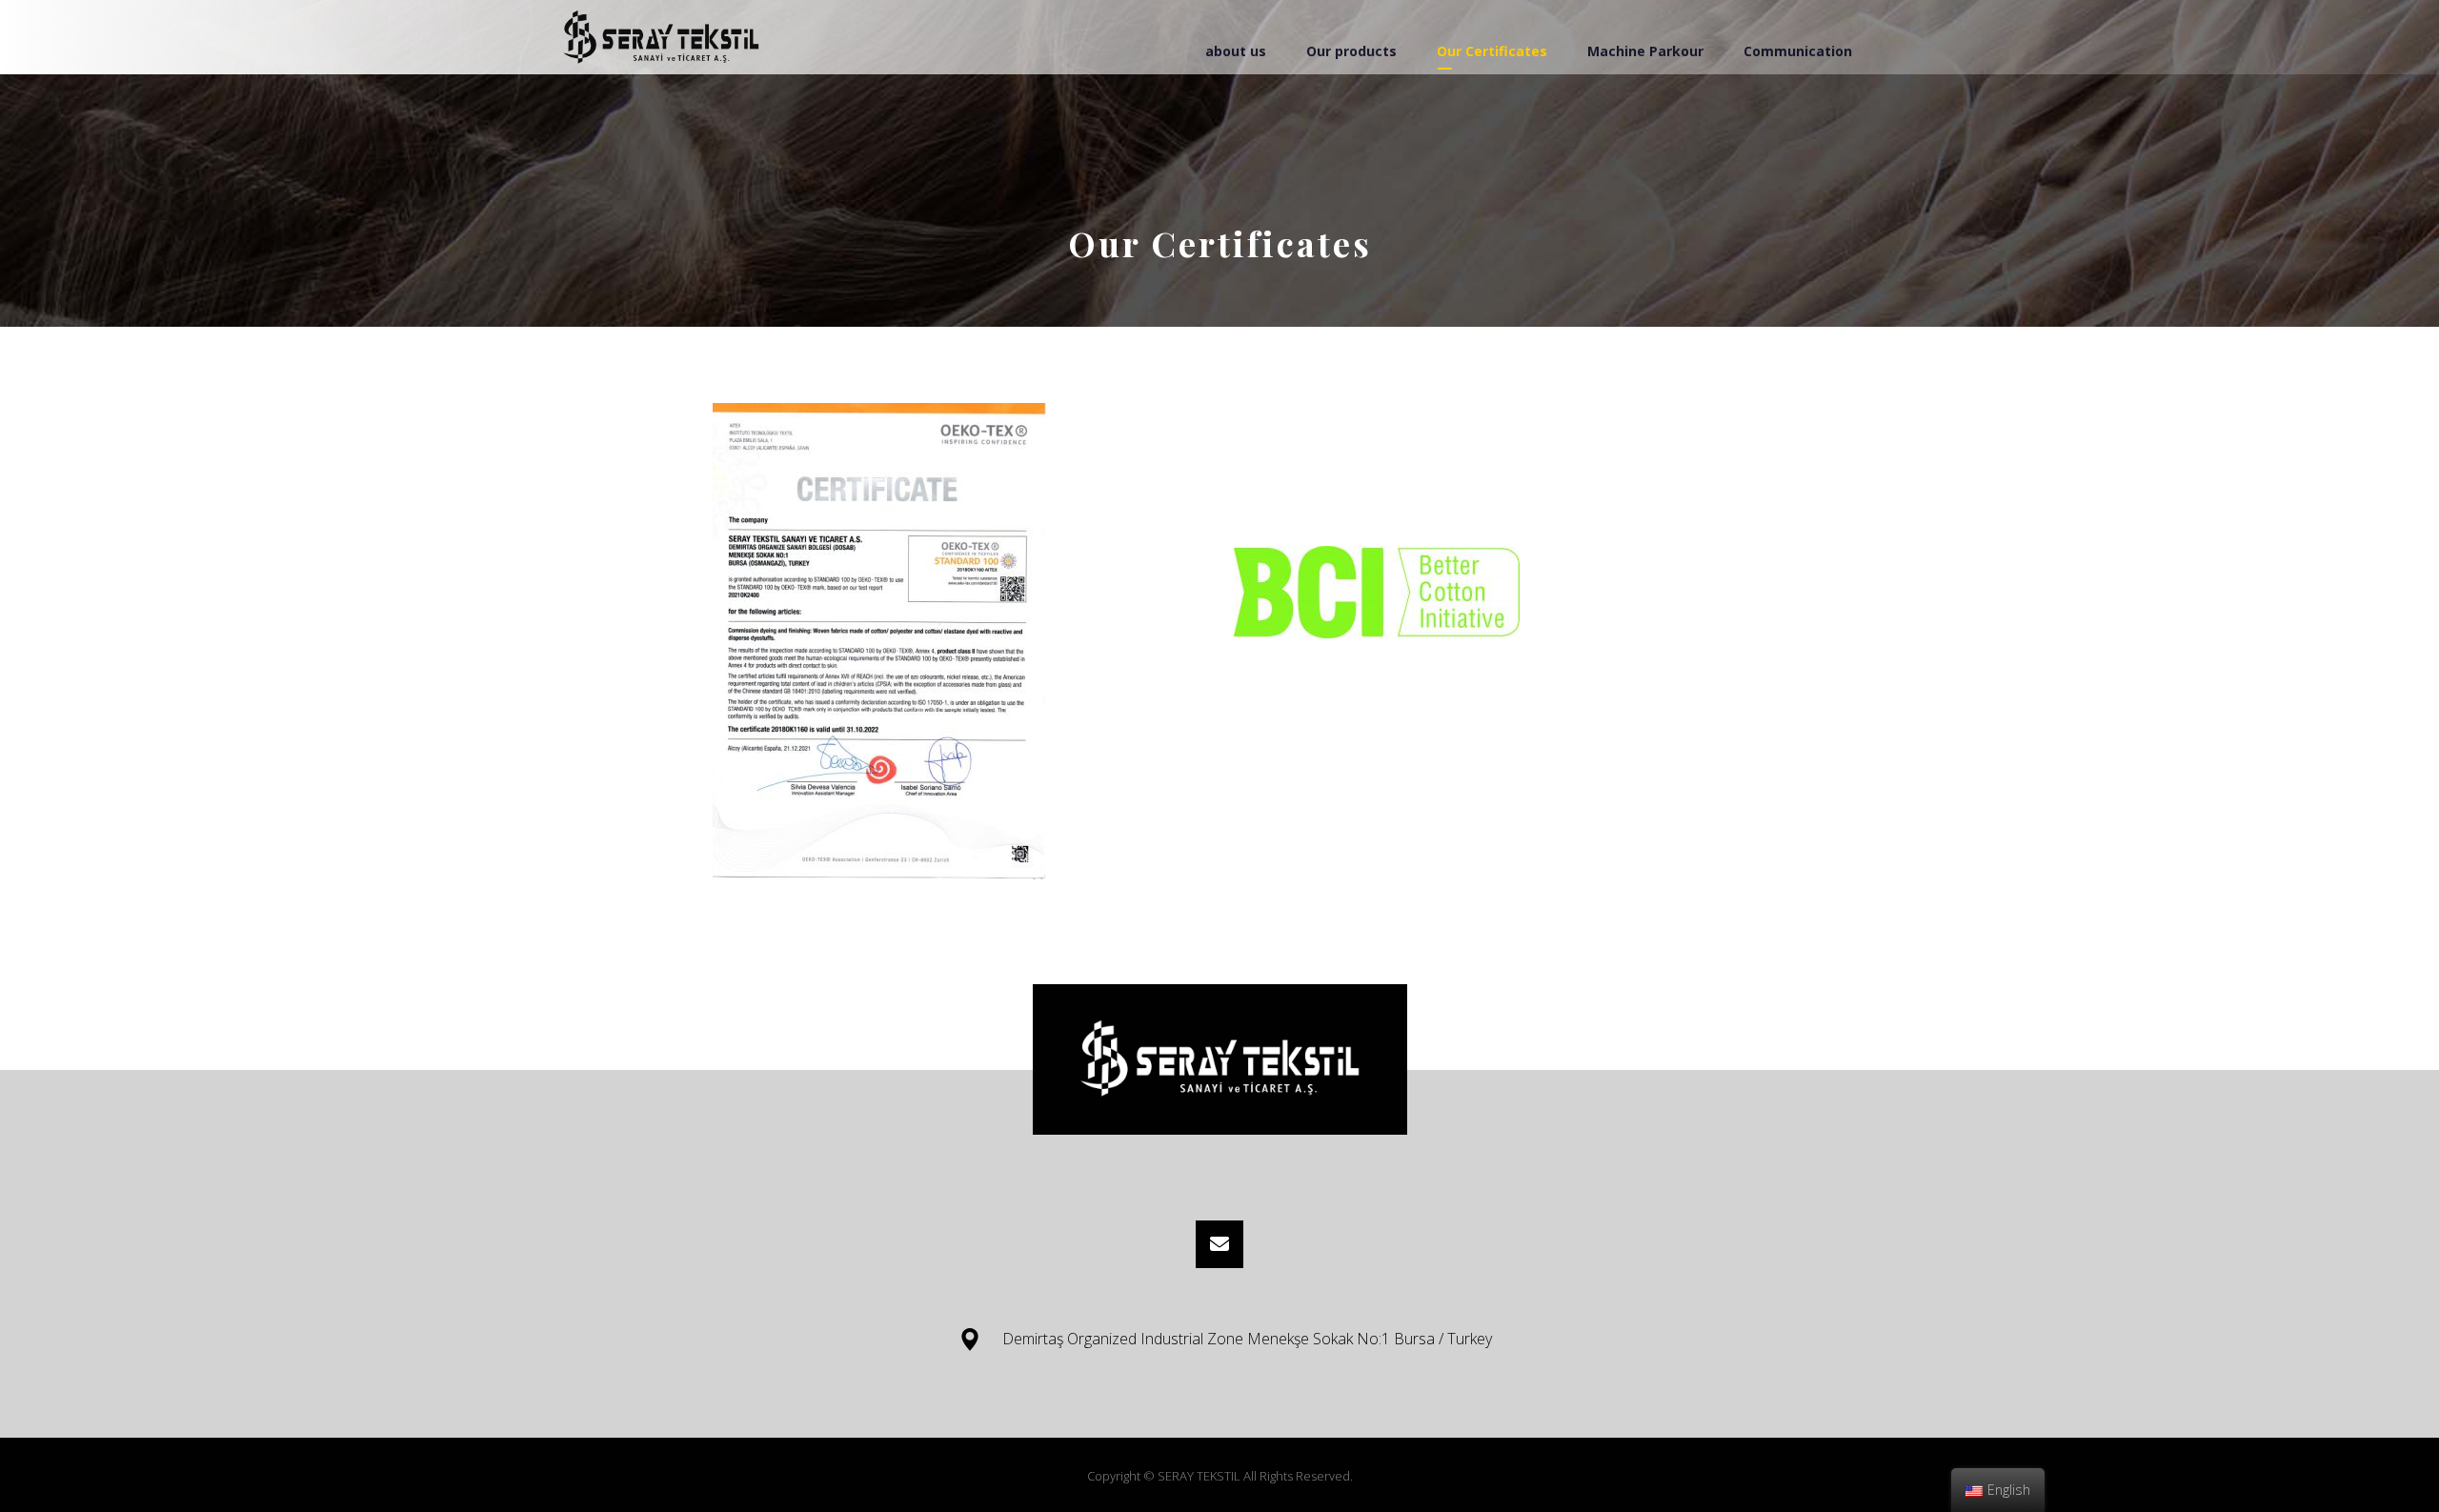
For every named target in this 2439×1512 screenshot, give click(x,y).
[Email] (1219, 1244)
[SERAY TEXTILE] (661, 37)
